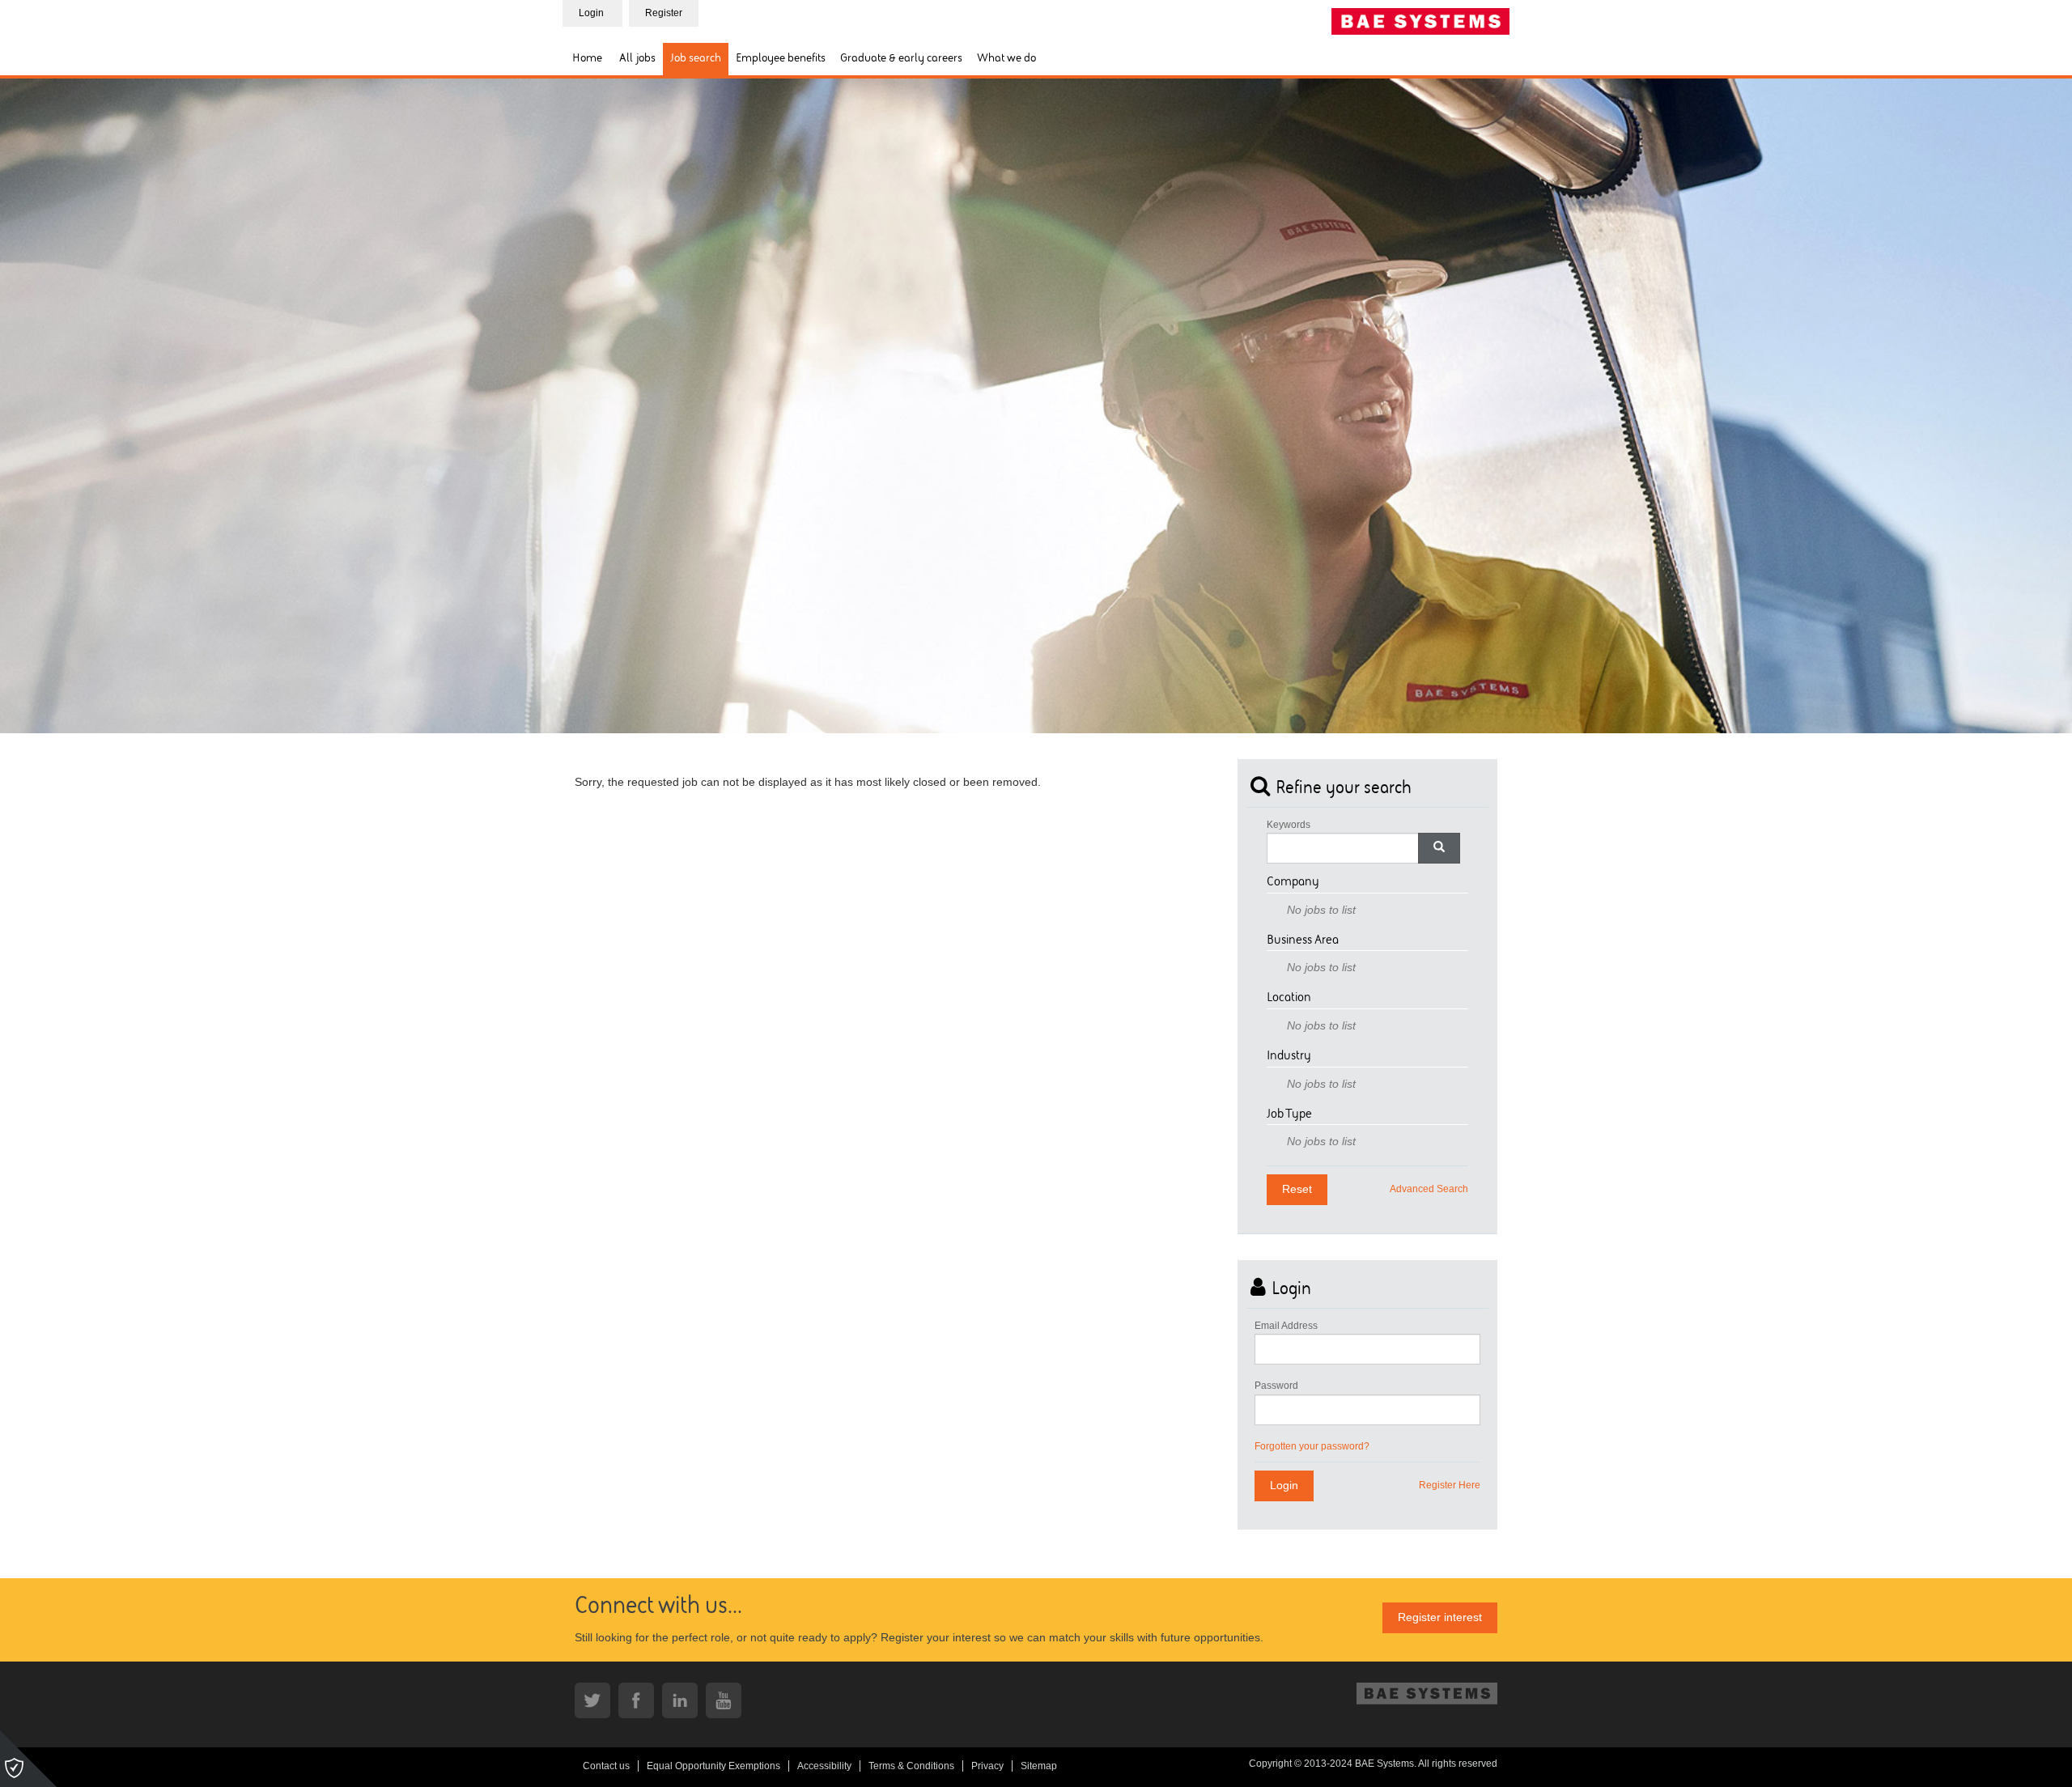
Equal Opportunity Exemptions (713, 1766)
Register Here (1450, 1485)
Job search (696, 59)
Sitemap (1039, 1766)
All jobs (637, 59)
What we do (1006, 59)
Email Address (1286, 1326)
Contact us (606, 1766)
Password (1276, 1386)
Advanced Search (1429, 1189)
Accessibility (824, 1766)
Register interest (1440, 1617)
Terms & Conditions (911, 1766)
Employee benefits (781, 59)
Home (587, 59)
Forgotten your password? (1312, 1446)
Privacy (987, 1766)
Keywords (1289, 825)
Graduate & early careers (901, 59)
